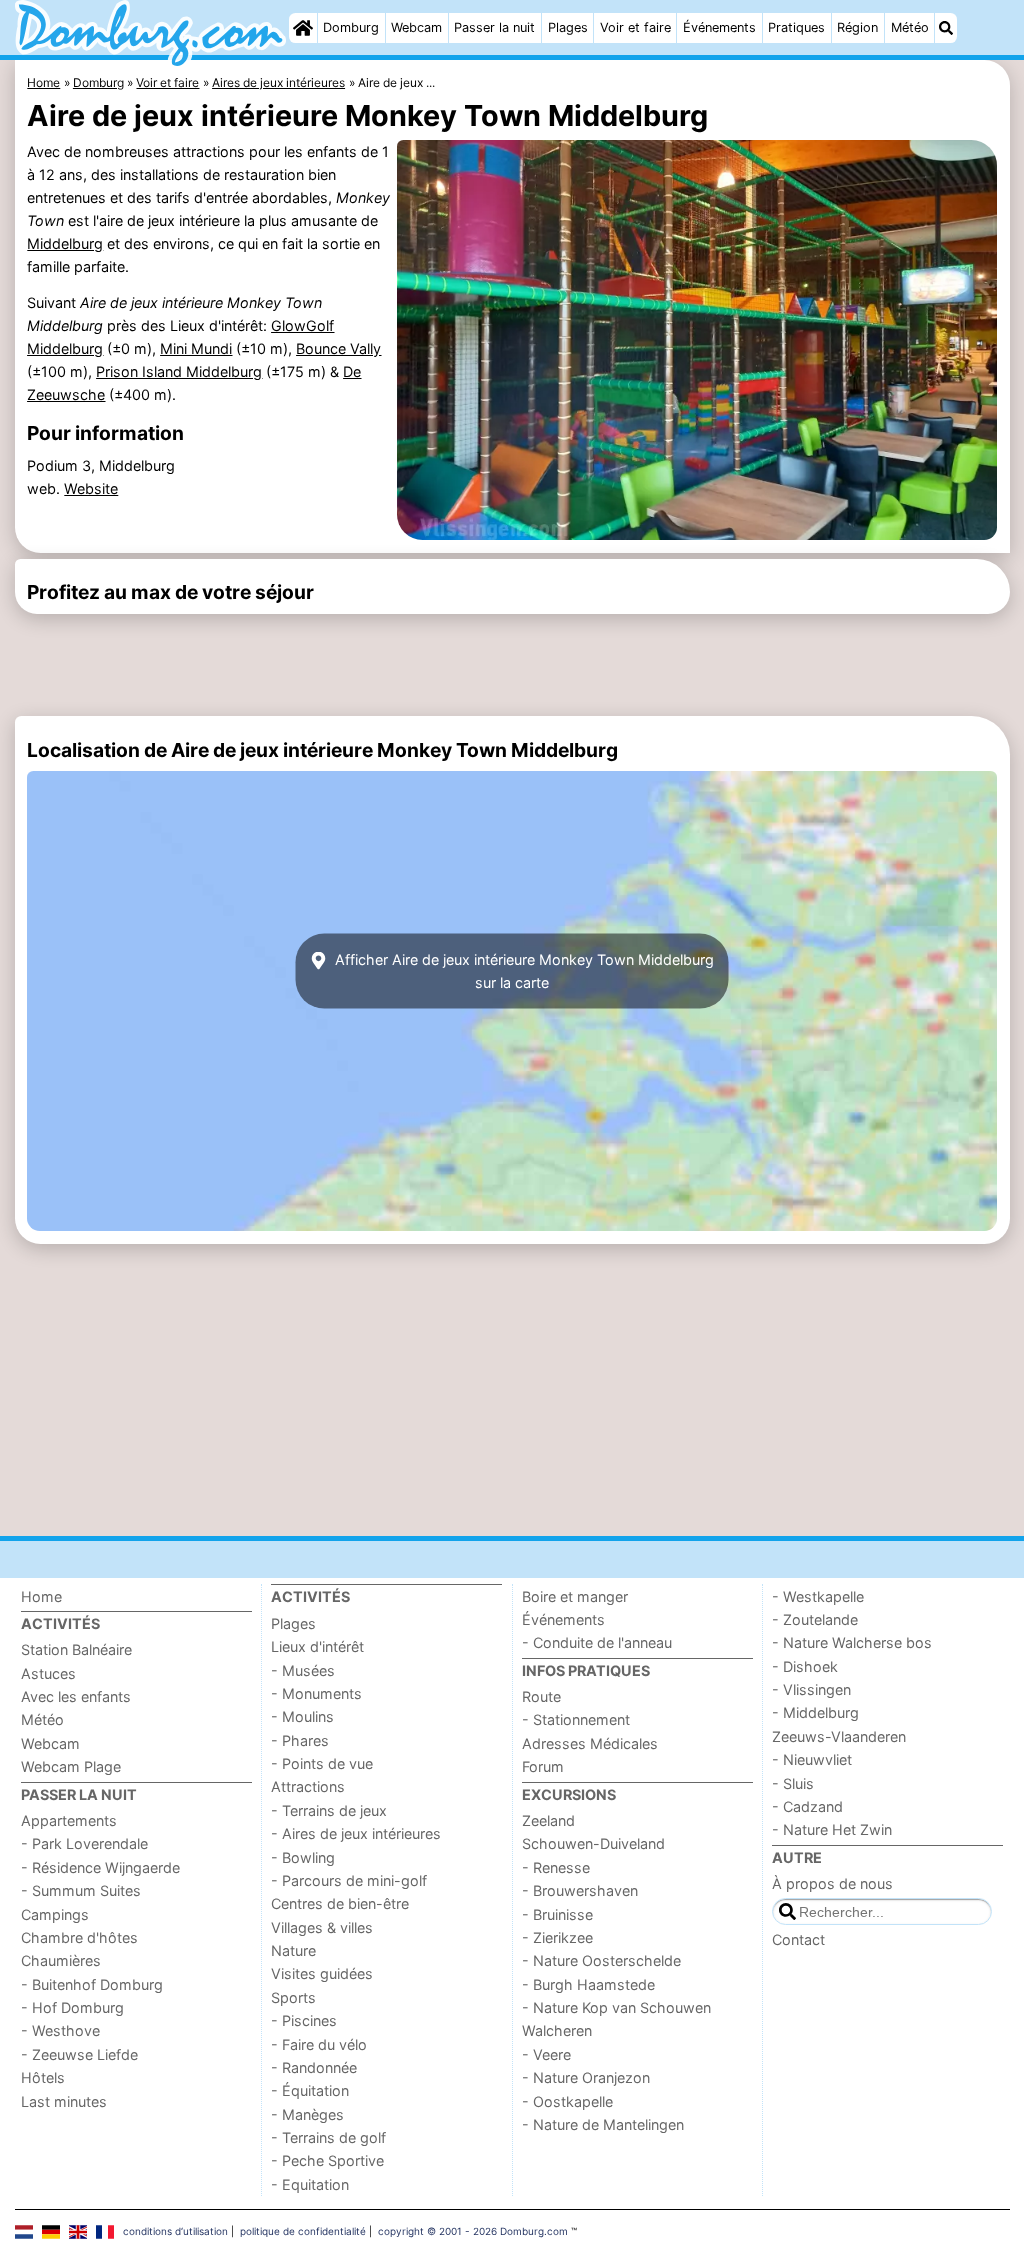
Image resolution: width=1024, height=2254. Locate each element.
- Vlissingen (811, 1689)
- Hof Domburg (72, 2007)
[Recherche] (946, 28)
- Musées (303, 1670)
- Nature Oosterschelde (601, 1960)
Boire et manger (575, 1596)
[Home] (303, 28)
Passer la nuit (494, 27)
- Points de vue (322, 1763)
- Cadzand (807, 1806)
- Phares (300, 1740)
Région (857, 27)
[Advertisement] (512, 665)
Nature (293, 1950)
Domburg (351, 27)
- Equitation (310, 2184)
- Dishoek (805, 1666)
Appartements (69, 1820)
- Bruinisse (557, 1914)
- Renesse (556, 1867)
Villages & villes (322, 1927)
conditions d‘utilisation (175, 2231)
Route (541, 1696)
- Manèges (307, 2114)
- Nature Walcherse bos (852, 1642)
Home (41, 1596)
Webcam (416, 27)
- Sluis (793, 1783)
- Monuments (316, 1693)
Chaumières (61, 1960)
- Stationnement (576, 1719)
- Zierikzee (557, 1937)
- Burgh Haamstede (588, 1984)
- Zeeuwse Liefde (79, 2054)
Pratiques (796, 27)
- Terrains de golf (328, 2137)
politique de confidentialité (303, 2231)
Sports (293, 1997)
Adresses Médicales (590, 1743)
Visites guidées (322, 1973)
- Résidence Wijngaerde (100, 1867)
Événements (719, 27)
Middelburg (65, 243)
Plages (568, 27)
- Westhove (60, 2030)
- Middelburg (815, 1712)
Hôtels (43, 2077)
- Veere (546, 2054)
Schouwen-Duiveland (593, 1843)
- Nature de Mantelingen (603, 2124)
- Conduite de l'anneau (597, 1642)
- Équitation (310, 2090)
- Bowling (303, 1857)
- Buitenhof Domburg (92, 1984)
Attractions (308, 1786)
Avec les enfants (76, 1696)
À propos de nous (832, 1883)
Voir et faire (635, 27)
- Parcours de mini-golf (349, 1880)
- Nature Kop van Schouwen (616, 2007)
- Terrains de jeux (329, 1810)
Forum (543, 1766)
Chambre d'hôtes (79, 1937)
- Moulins (302, 1716)
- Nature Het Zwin (832, 1829)
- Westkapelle (818, 1596)
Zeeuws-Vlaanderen (839, 1736)
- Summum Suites (81, 1890)
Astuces (48, 1673)
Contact (798, 1939)
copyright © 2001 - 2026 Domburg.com (473, 2231)
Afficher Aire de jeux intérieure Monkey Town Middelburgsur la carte (522, 971)
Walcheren (557, 2030)
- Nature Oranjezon (586, 2077)
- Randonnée (314, 2067)
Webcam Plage (71, 1766)
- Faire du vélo (319, 2044)
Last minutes (64, 2101)
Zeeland (548, 1820)
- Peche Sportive (327, 2160)
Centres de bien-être (340, 1903)
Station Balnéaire (76, 1649)
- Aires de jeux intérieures (356, 1833)
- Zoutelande (815, 1619)
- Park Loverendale (84, 1843)
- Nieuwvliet (812, 1759)
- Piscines (304, 2020)
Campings (55, 1914)
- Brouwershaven (580, 1890)
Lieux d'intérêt (317, 1646)
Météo (910, 27)
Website (91, 488)
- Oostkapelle (567, 2101)
